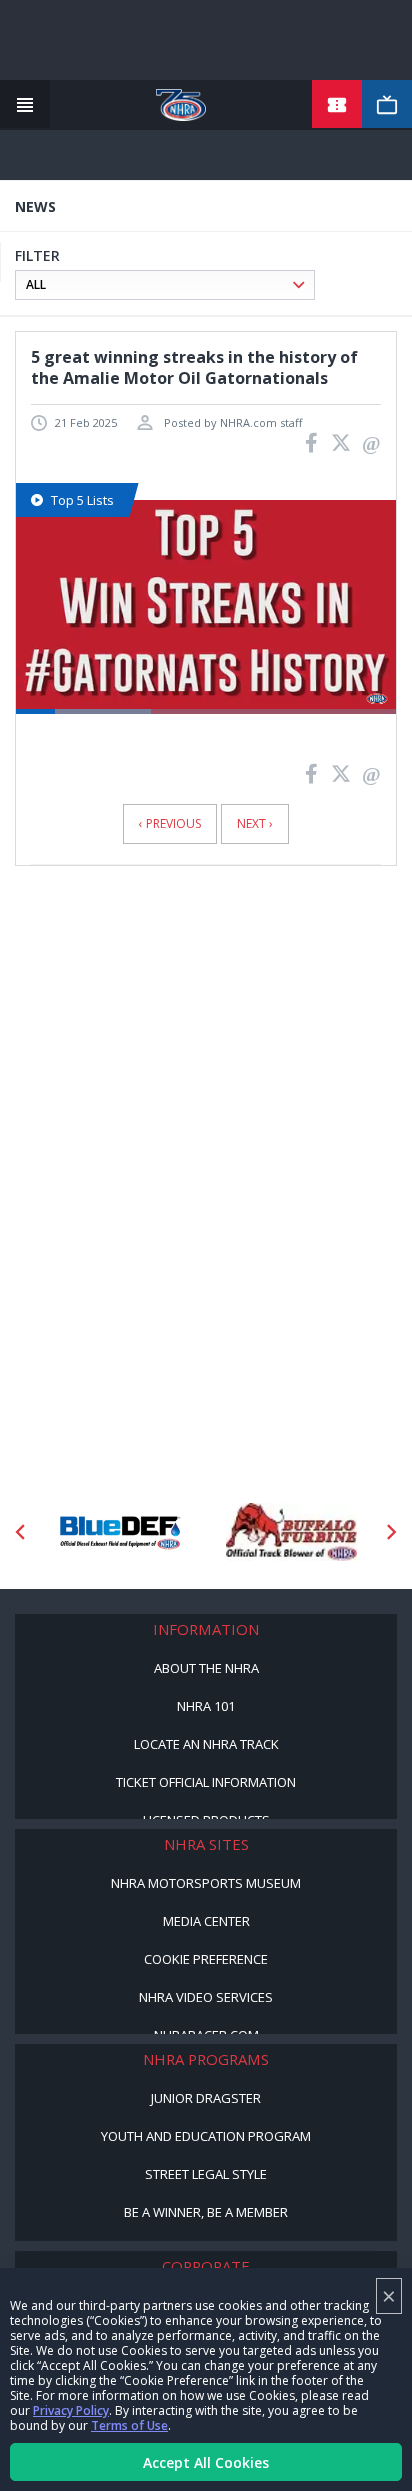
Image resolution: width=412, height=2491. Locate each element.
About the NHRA (206, 1668)
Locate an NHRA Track (206, 1744)
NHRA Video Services (206, 1997)
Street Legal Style (206, 2174)
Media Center (206, 1921)
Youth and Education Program (206, 2136)
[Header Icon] (25, 105)
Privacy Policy (71, 2410)
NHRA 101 (206, 1706)
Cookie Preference (206, 1959)
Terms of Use (129, 2425)
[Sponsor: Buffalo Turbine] (291, 1532)
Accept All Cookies (206, 2462)
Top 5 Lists (82, 500)
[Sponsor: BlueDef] (120, 1532)
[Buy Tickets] (337, 105)
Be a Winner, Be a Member (206, 2212)
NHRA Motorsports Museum (206, 1883)
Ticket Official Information (206, 1782)
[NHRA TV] (387, 105)
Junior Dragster (206, 2098)
